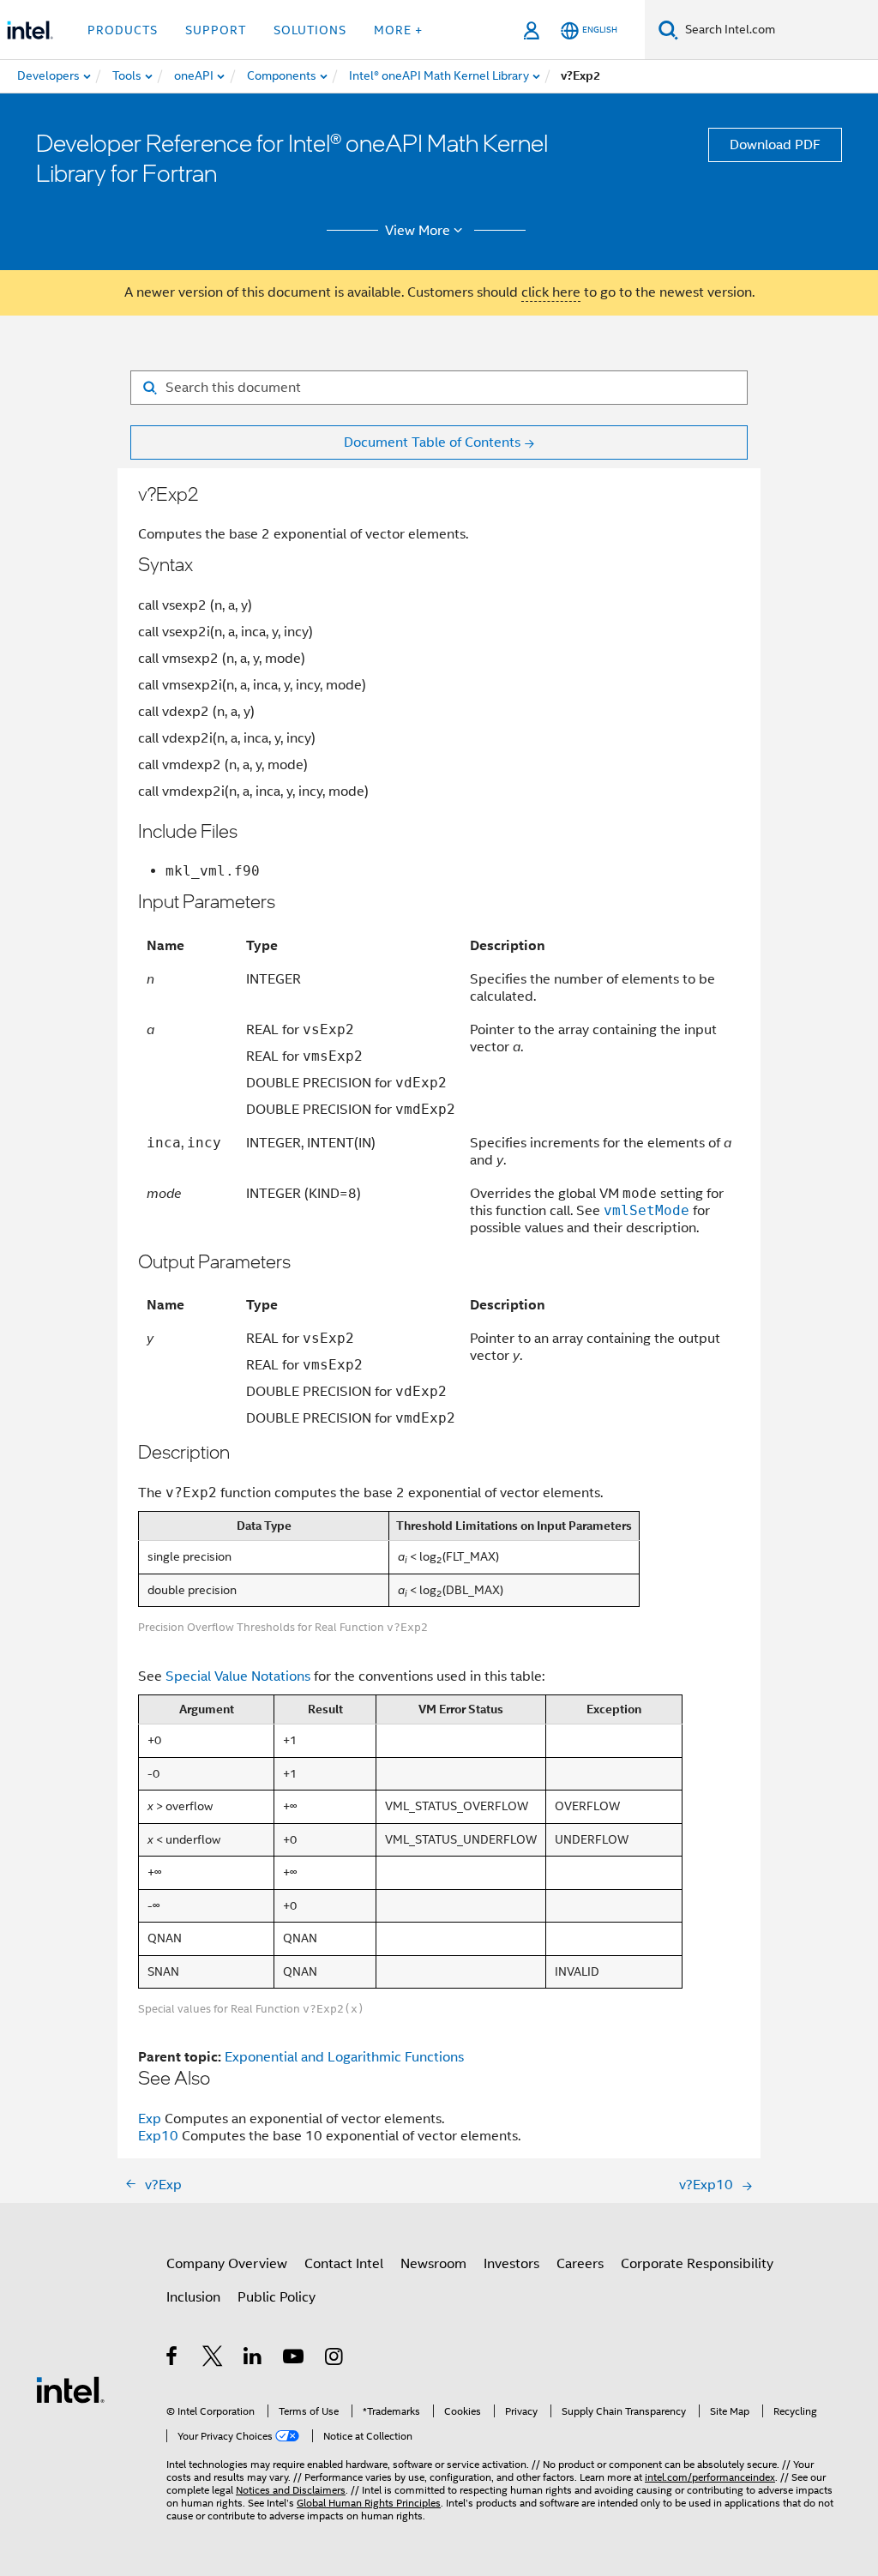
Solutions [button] (310, 30)
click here (551, 292)
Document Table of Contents (432, 442)
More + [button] (398, 30)
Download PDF (775, 145)
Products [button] (123, 30)
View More (418, 231)
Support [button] (216, 30)
